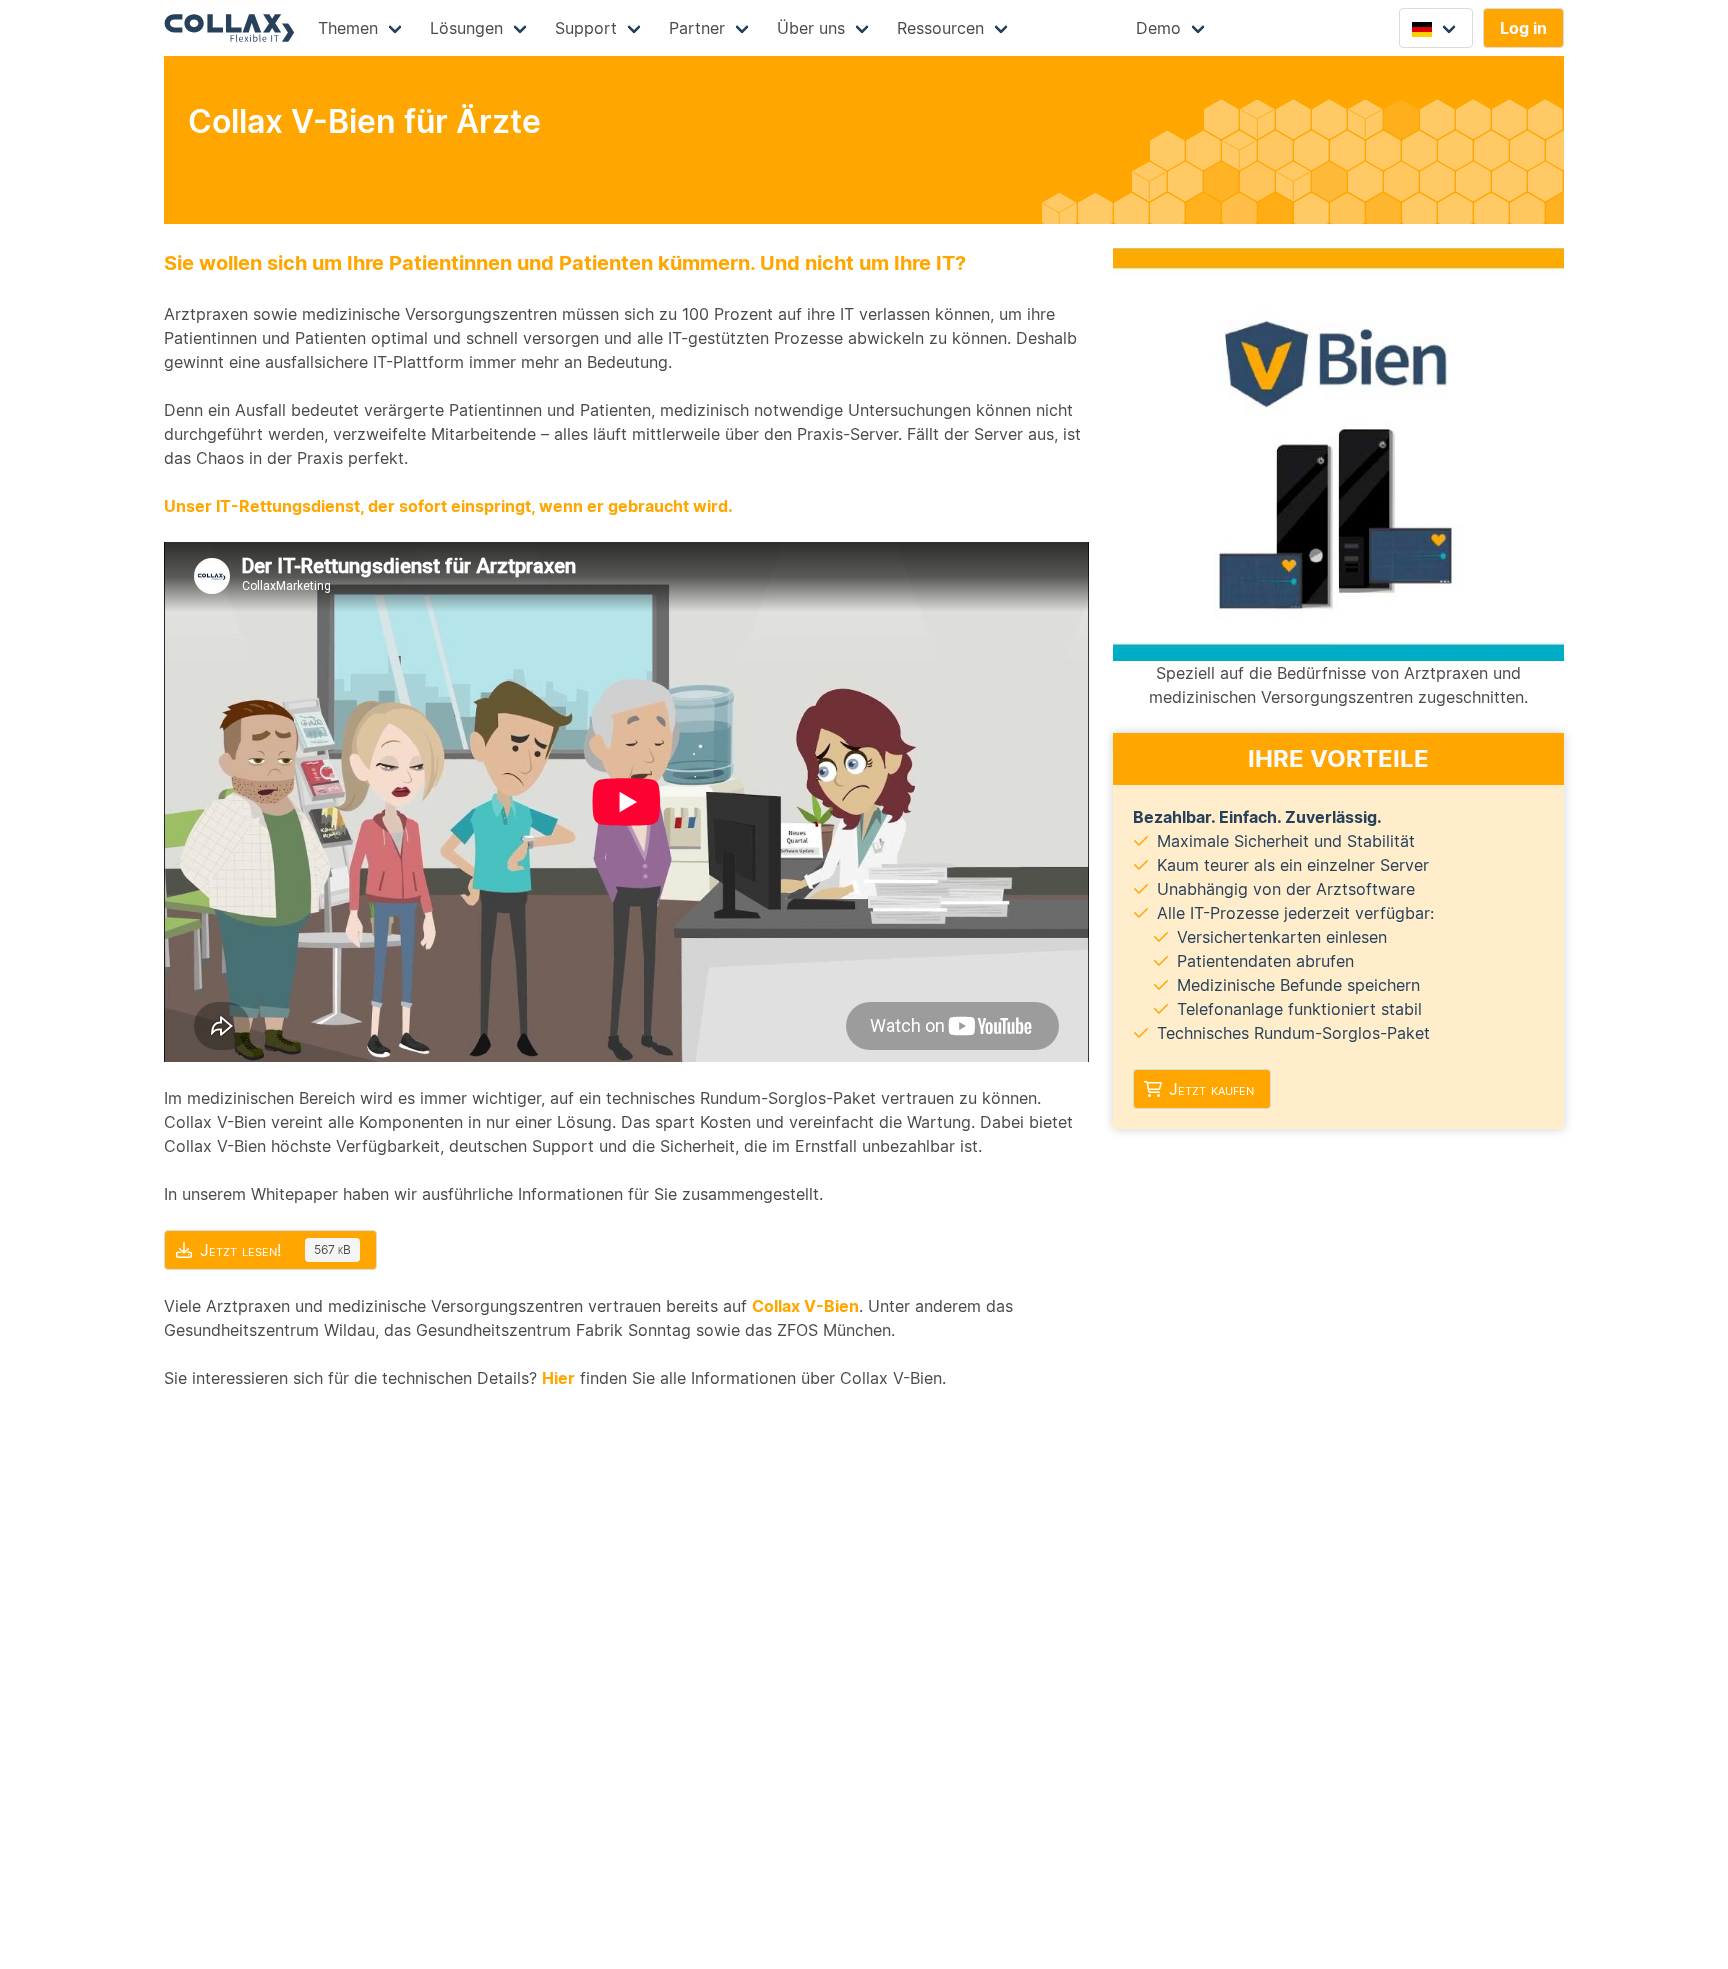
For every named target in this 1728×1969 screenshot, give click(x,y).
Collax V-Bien (805, 1306)
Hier (558, 1378)
